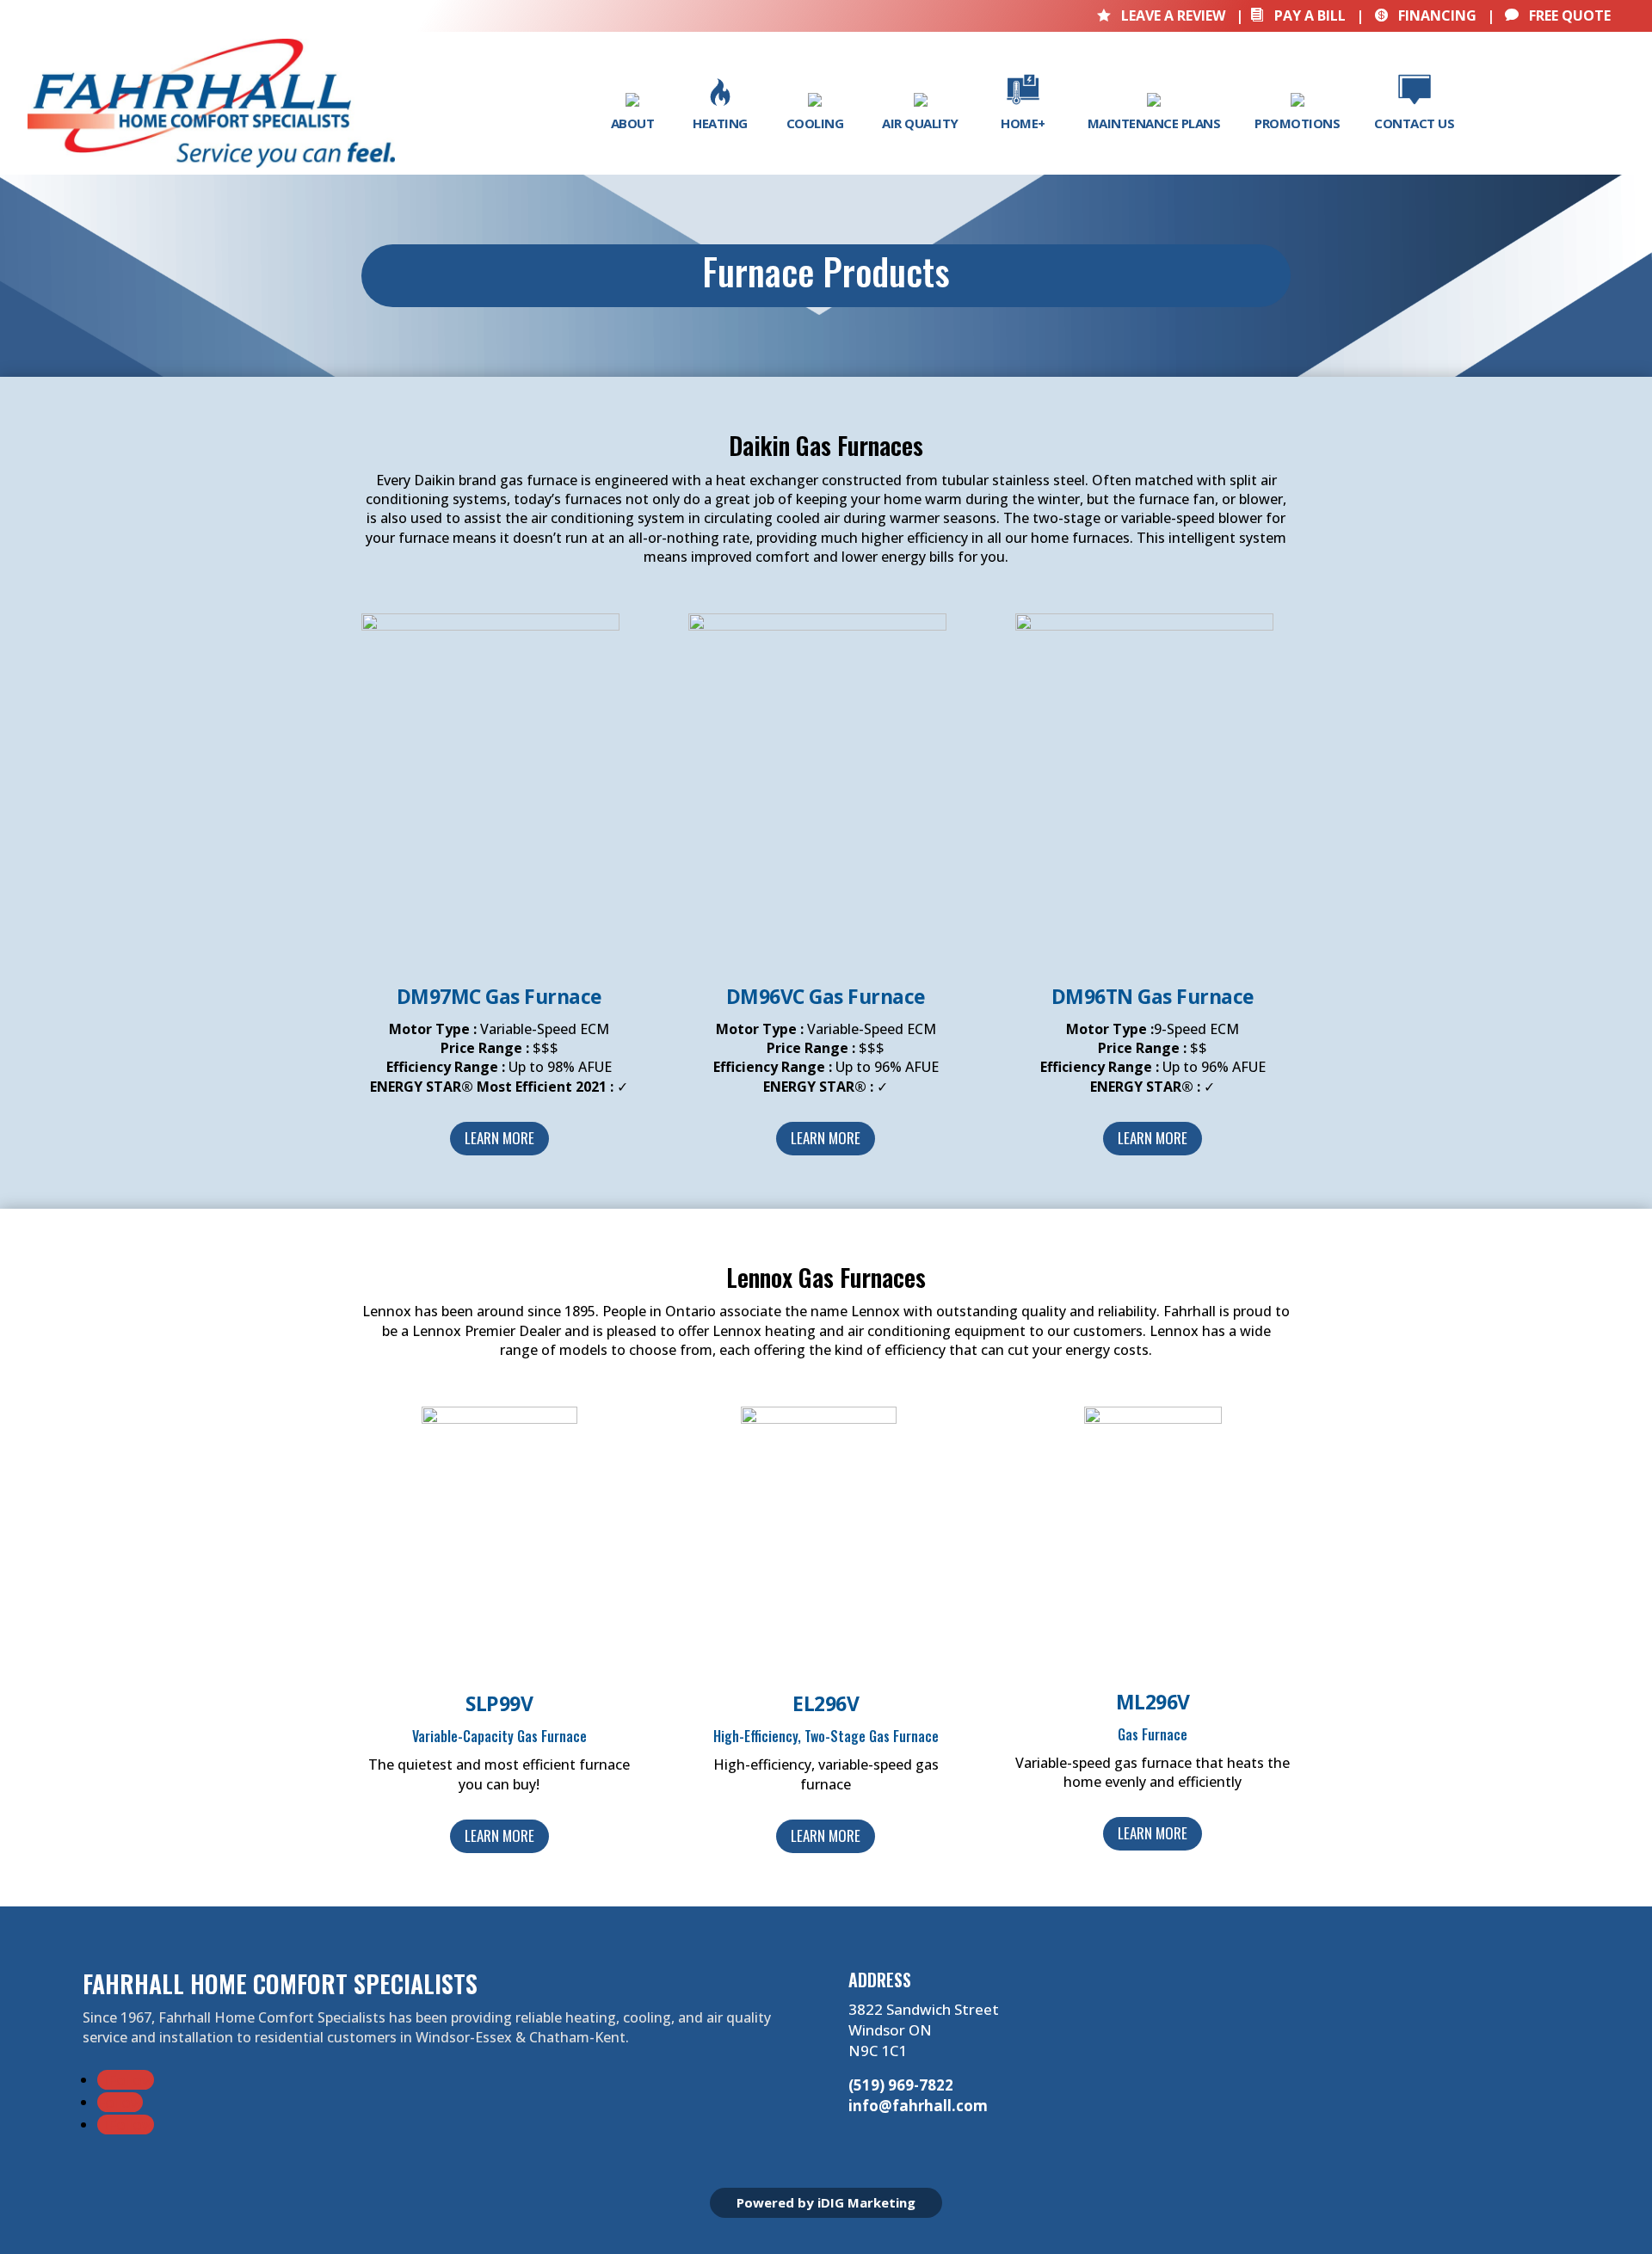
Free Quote (1558, 15)
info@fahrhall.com (918, 2106)
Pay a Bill (1298, 15)
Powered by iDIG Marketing (826, 2202)
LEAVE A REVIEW (1163, 15)
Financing (1425, 15)
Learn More (499, 1138)
